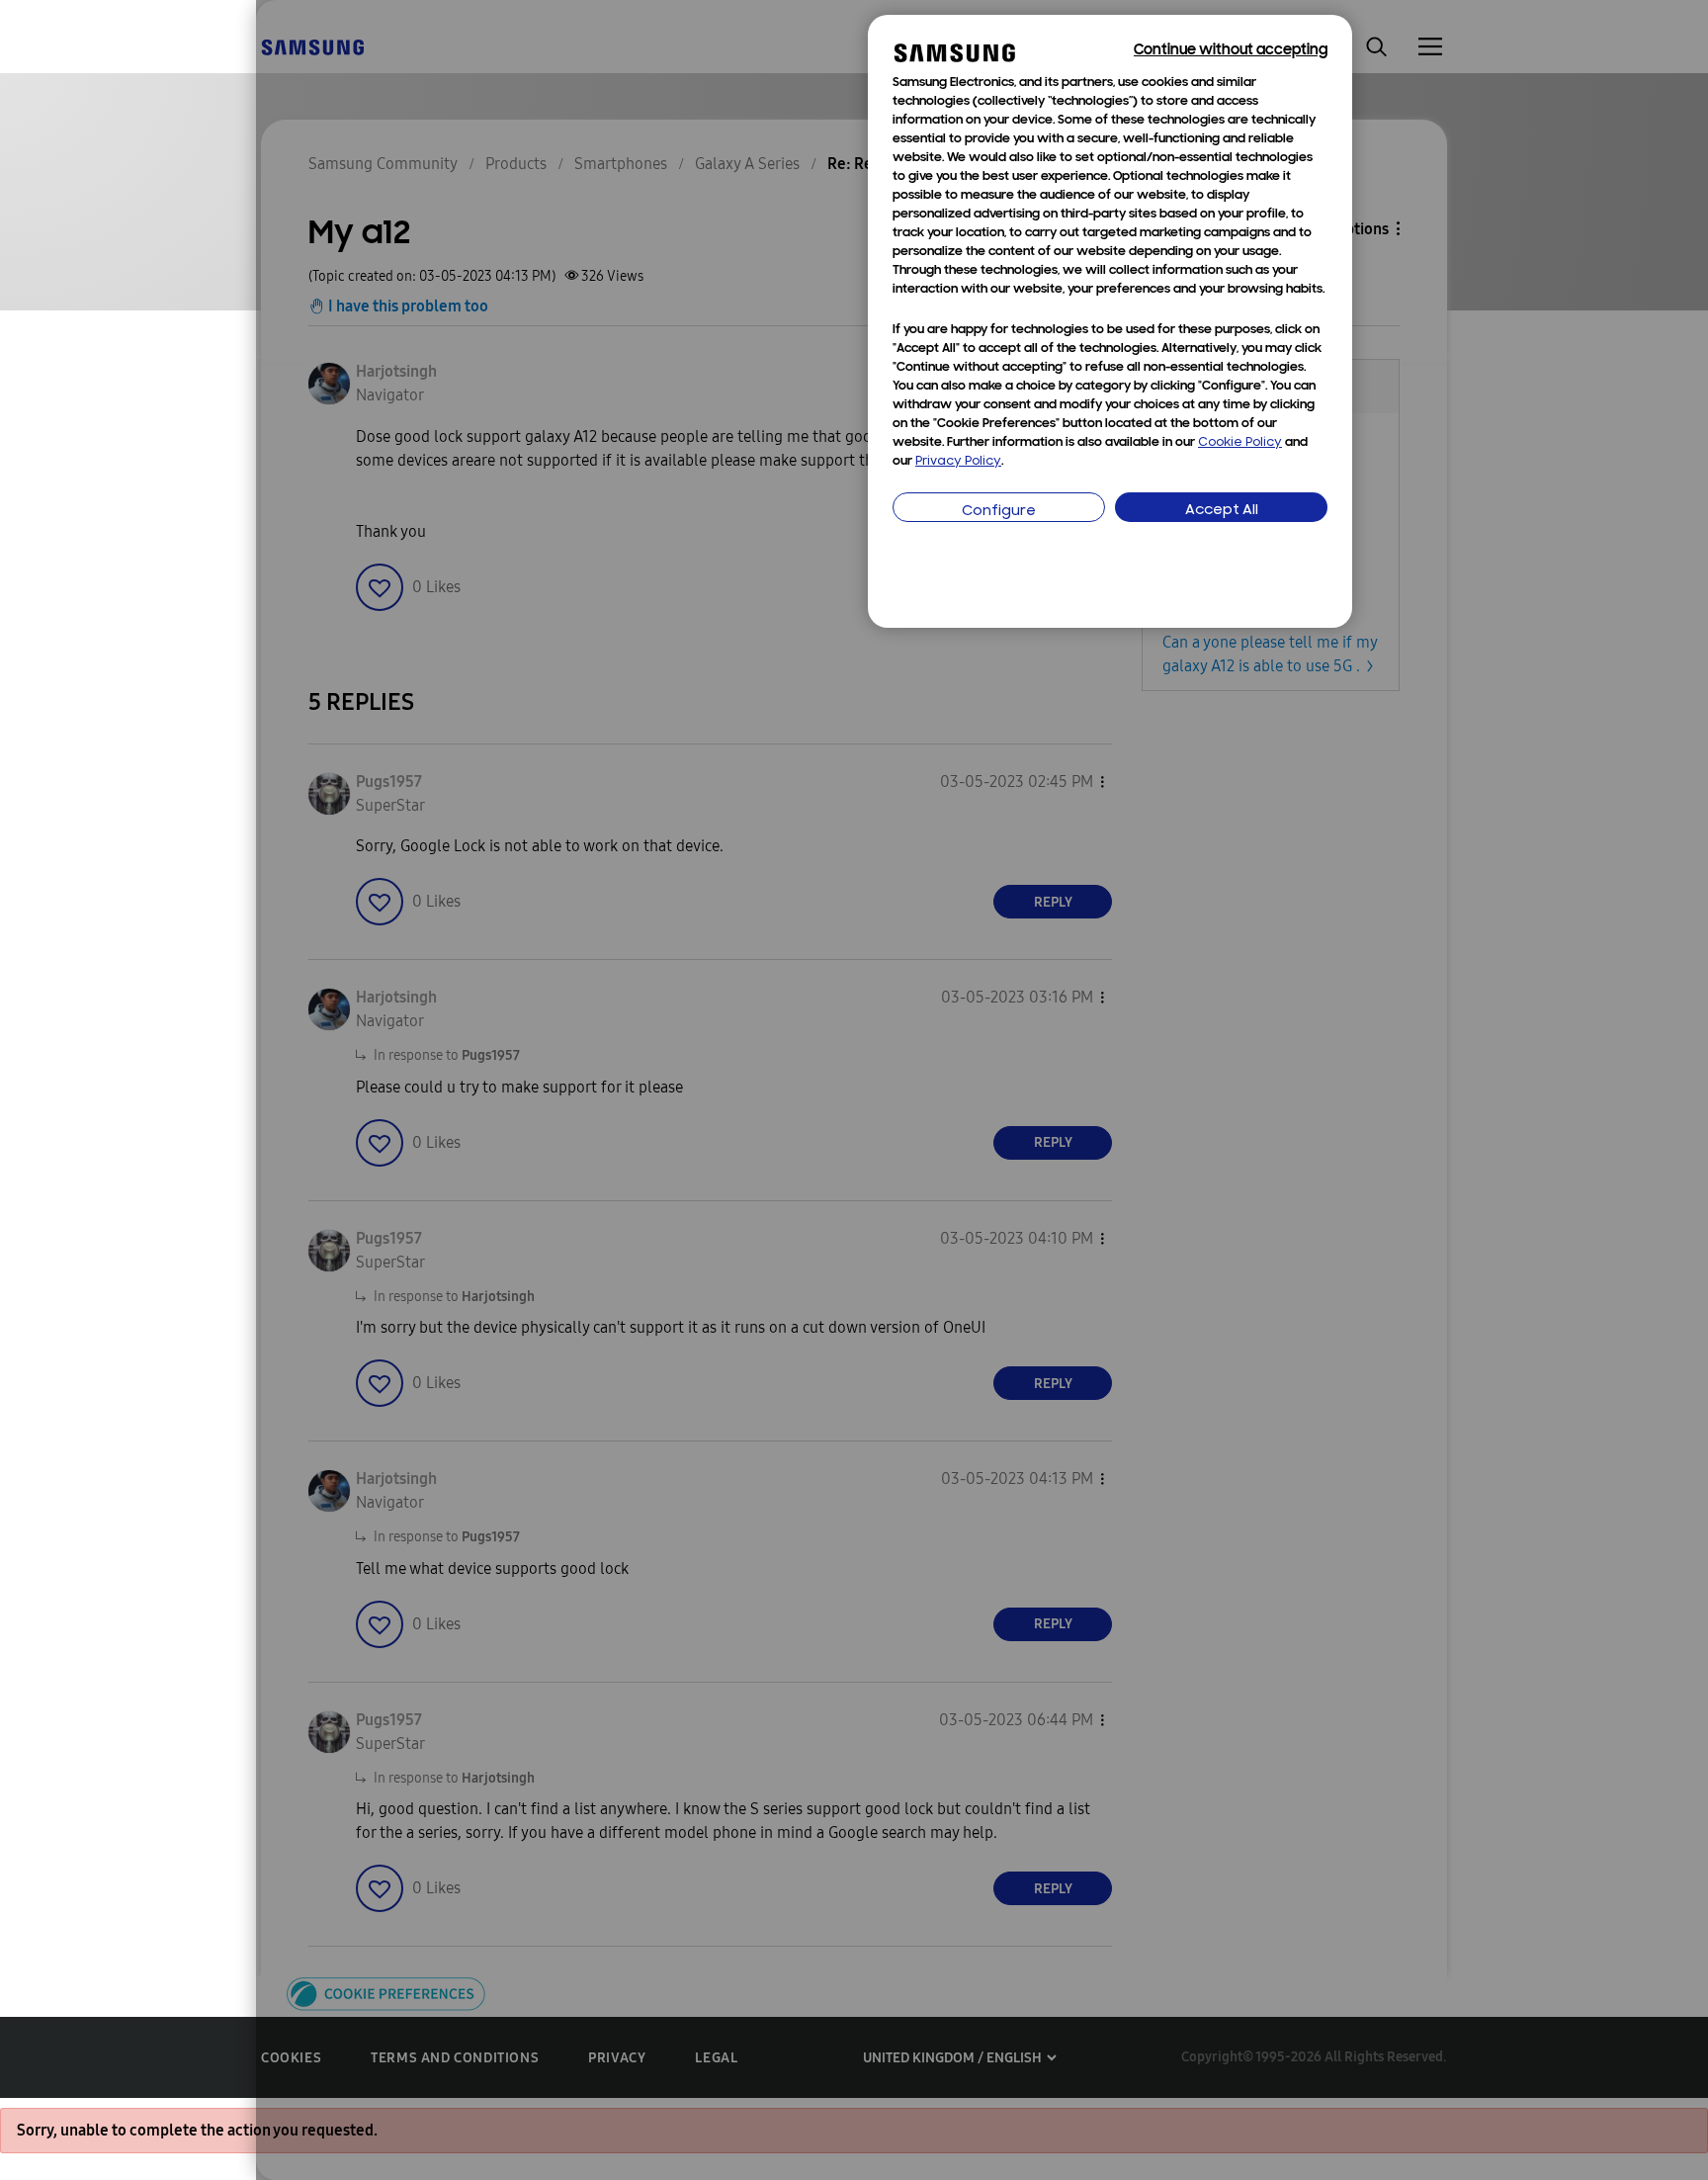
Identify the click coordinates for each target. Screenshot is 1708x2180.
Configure (999, 512)
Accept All (1222, 511)
